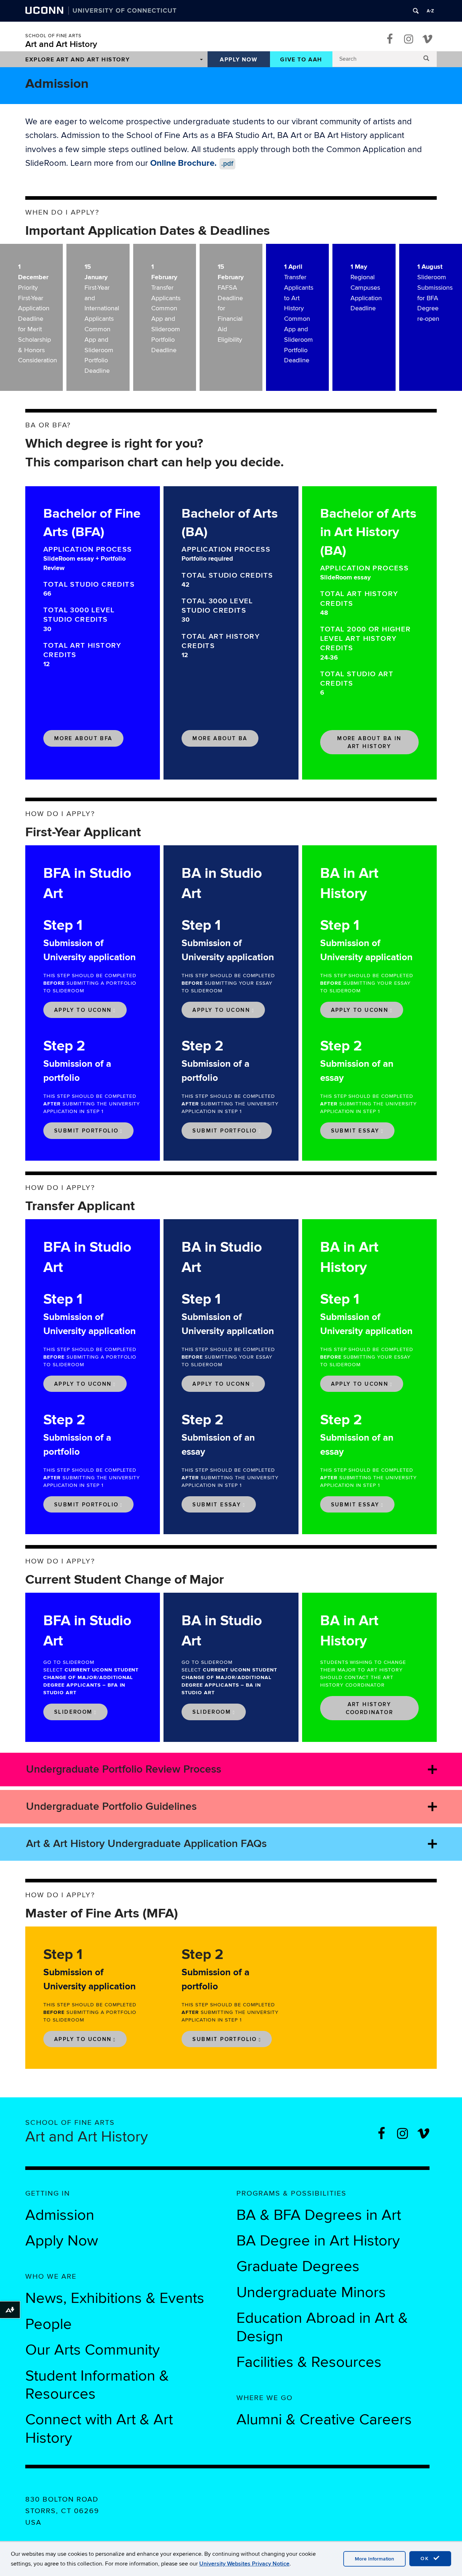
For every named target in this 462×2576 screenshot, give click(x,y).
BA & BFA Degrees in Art (321, 2215)
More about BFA (83, 739)
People (49, 2324)
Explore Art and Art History (77, 60)
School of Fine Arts (53, 36)
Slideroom (73, 1712)
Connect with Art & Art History (99, 2429)
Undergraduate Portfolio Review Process (124, 1769)
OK (426, 2558)
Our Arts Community (93, 2350)
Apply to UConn (83, 1010)
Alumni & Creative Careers (324, 2420)
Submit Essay (355, 1131)
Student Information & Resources (97, 2385)
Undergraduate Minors (311, 2292)
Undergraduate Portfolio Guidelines (111, 1807)
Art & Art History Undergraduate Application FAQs (146, 1844)
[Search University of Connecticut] (416, 11)
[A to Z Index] (430, 11)
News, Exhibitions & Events (115, 2298)
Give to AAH (301, 60)
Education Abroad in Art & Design (322, 2327)
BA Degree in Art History (318, 2241)
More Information (374, 2559)
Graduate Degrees (298, 2266)
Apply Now (239, 60)
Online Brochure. (192, 163)
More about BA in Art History (369, 742)
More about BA (220, 739)
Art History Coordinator (369, 1708)
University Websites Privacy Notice (244, 2564)
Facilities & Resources (309, 2362)
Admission (60, 2215)
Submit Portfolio (86, 1131)
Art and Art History (61, 44)
